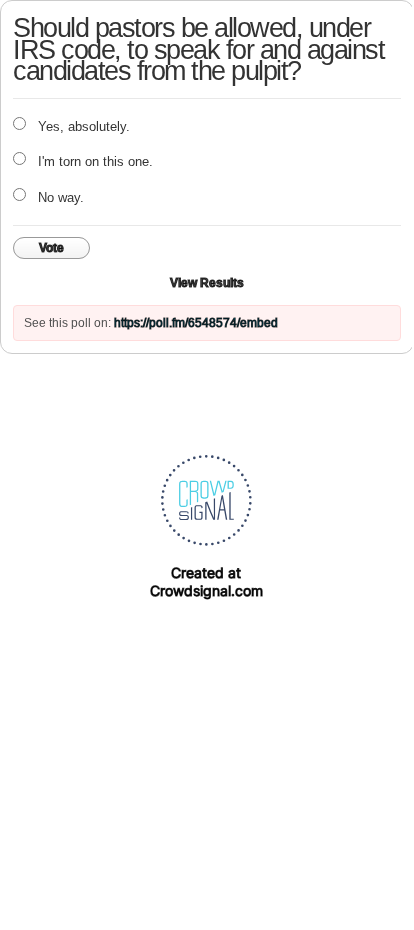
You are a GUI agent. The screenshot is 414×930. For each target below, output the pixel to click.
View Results (207, 283)
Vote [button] (51, 248)
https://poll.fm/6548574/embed (196, 323)
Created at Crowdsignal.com (206, 581)
